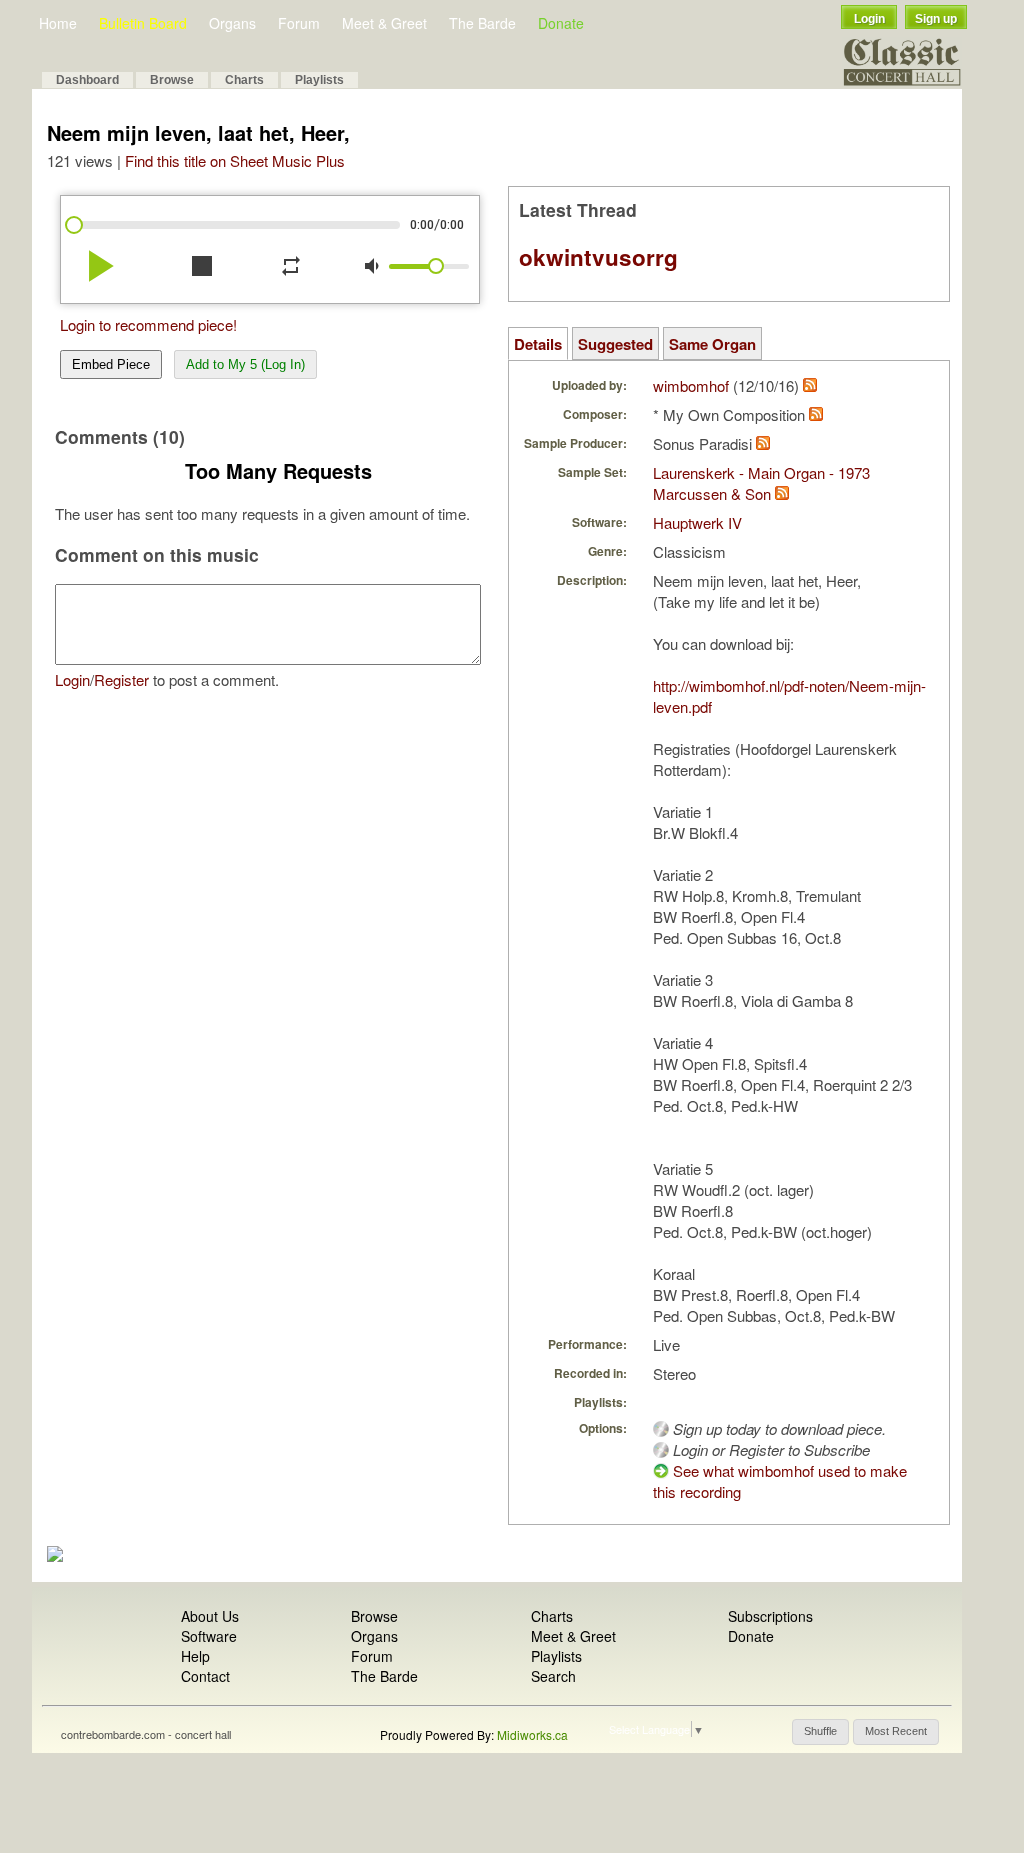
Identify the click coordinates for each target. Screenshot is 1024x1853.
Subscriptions (770, 1616)
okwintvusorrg (598, 257)
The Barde (482, 23)
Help (195, 1656)
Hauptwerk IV (697, 522)
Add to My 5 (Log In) (245, 364)
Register (121, 679)
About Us (210, 1616)
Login (869, 19)
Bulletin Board (143, 23)
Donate (561, 23)
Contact (205, 1676)
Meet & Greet (384, 23)
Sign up (936, 19)
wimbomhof (691, 385)
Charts (244, 80)
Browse (172, 80)
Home (58, 23)
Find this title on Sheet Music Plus (235, 160)
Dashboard (87, 80)
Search (553, 1676)
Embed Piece (111, 364)
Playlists (319, 80)
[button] (820, 1732)
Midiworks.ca (532, 1734)
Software (209, 1636)
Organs (232, 23)
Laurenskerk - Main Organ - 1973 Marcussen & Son (761, 483)
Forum (299, 23)
